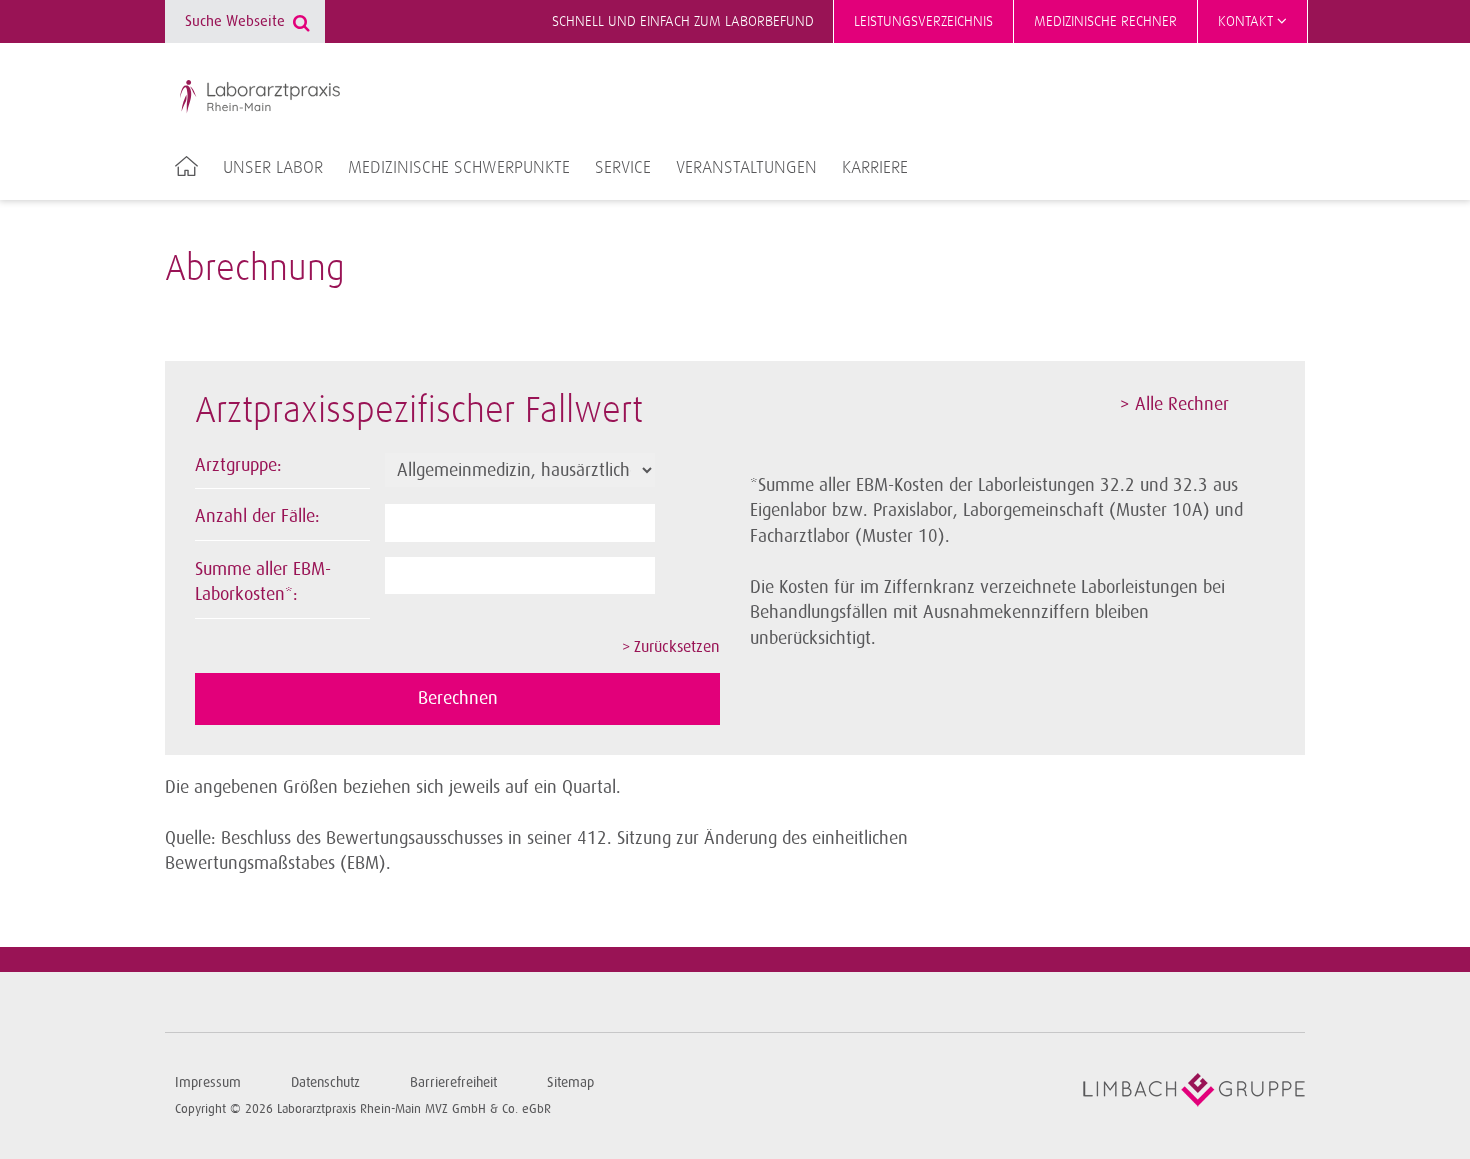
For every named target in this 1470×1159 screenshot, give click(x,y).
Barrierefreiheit (453, 1082)
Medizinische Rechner (1105, 21)
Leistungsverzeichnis (923, 21)
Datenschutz (325, 1082)
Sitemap (570, 1082)
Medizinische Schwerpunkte (459, 168)
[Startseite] (260, 97)
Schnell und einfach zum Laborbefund (683, 21)
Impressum (208, 1082)
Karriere (875, 168)
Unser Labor (273, 168)
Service (623, 168)
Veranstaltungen (746, 168)
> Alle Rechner (1174, 404)
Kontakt (1247, 21)
